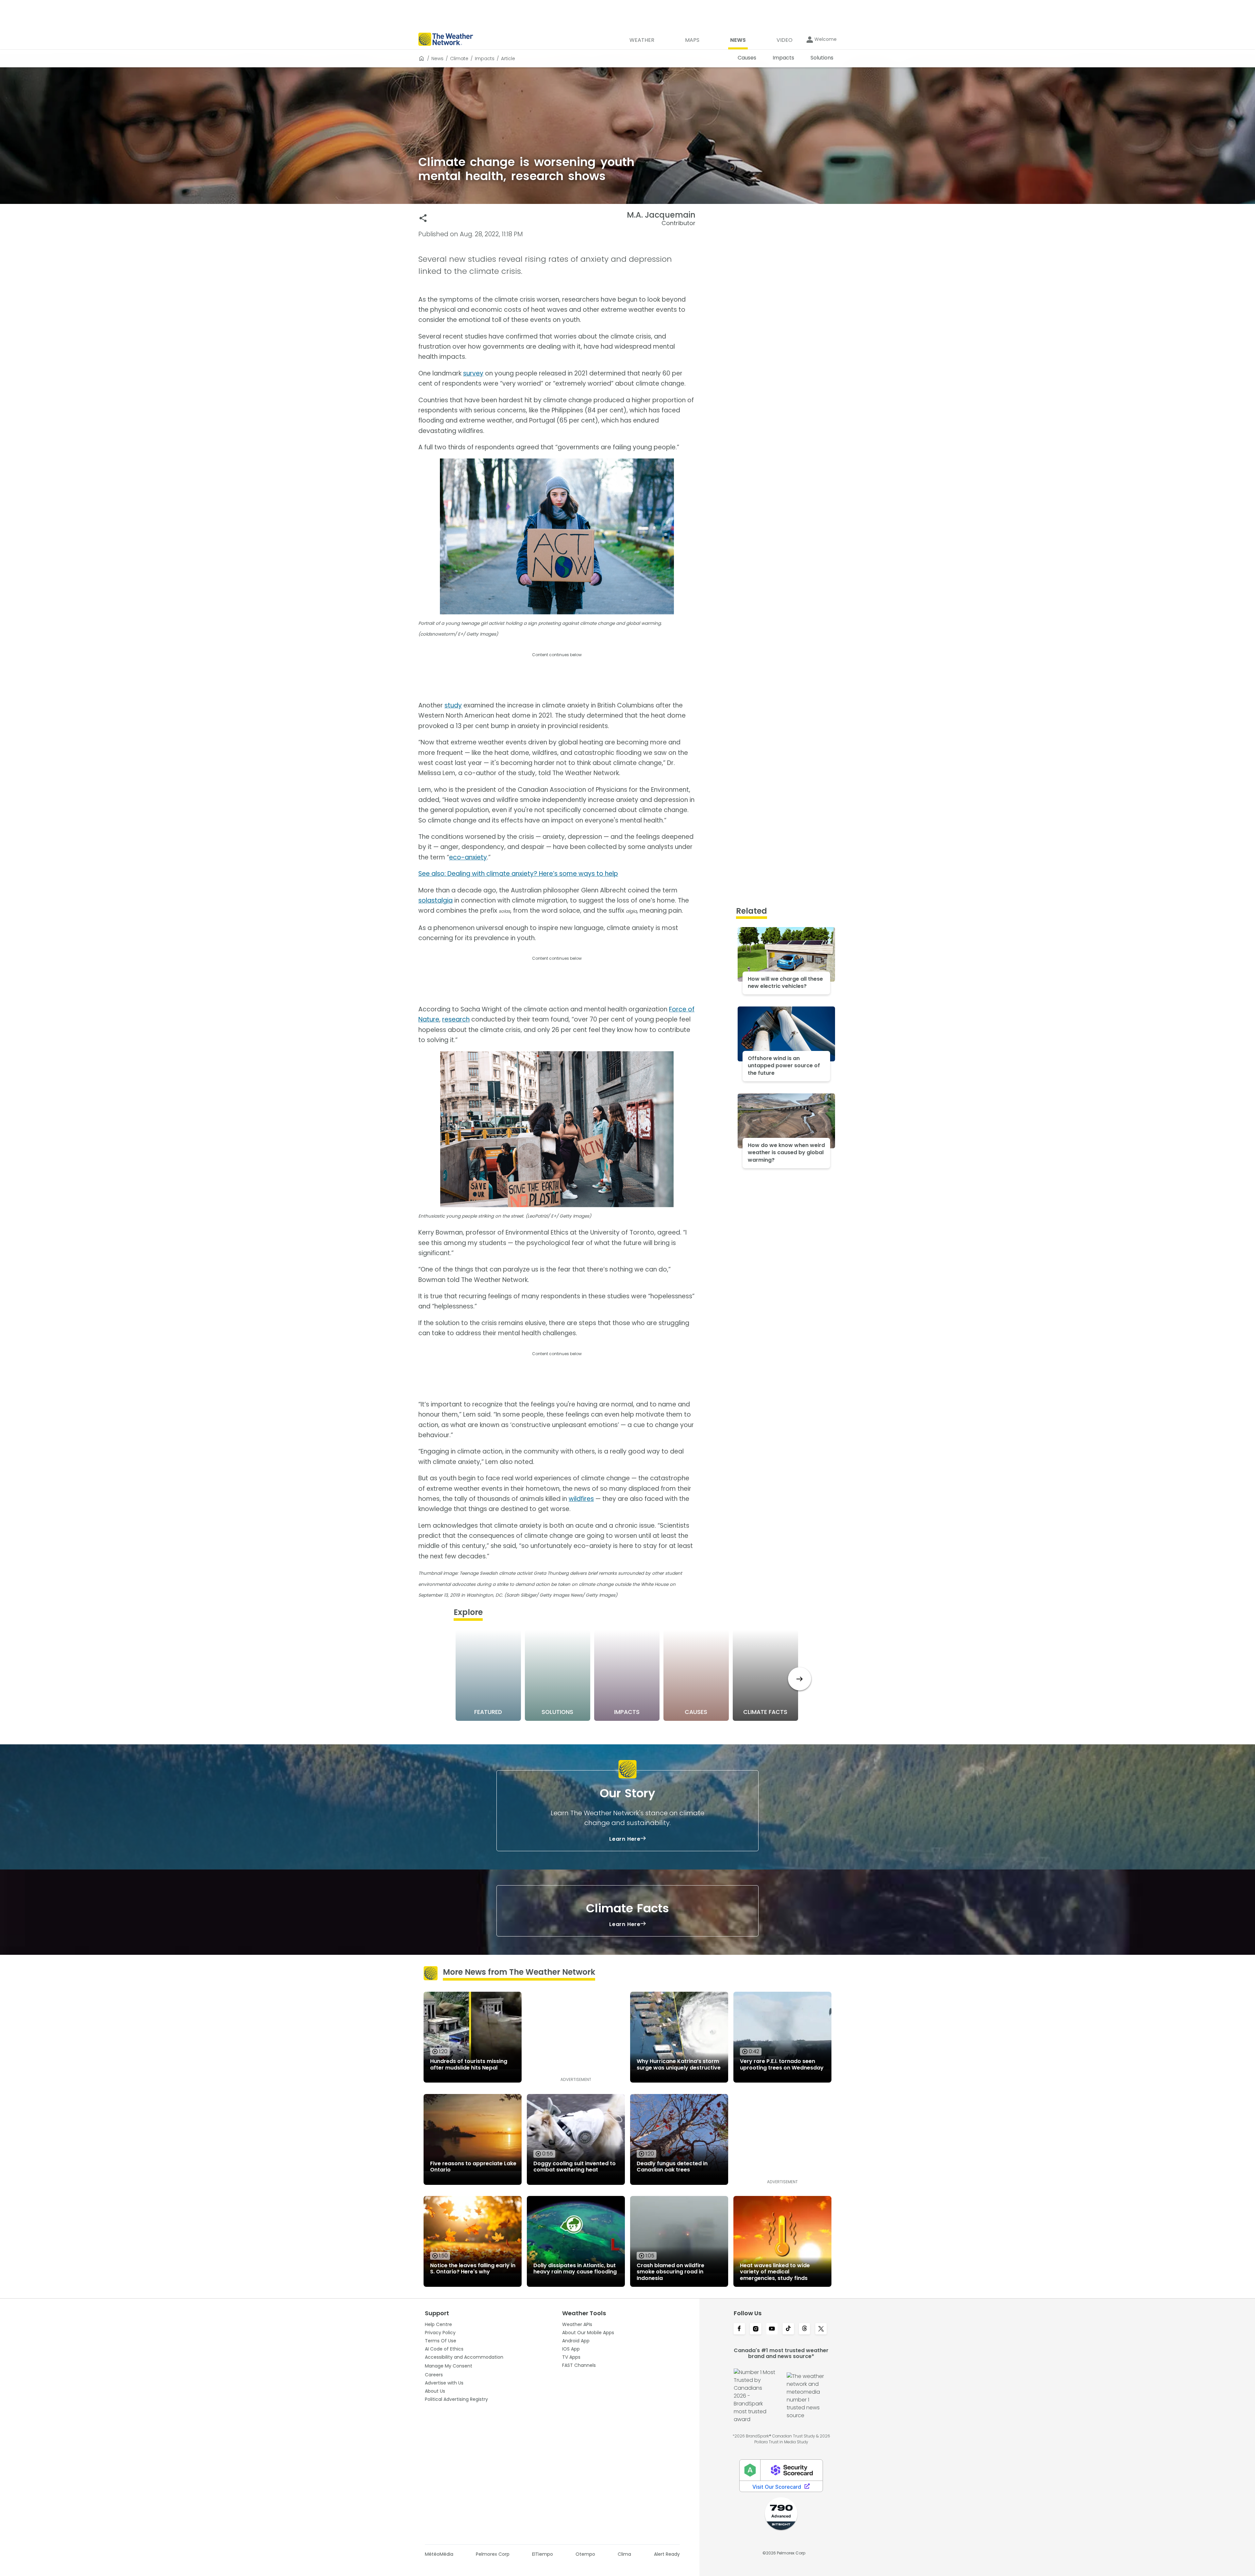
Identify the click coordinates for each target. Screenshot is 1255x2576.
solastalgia (435, 900)
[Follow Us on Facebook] (739, 2329)
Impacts (485, 58)
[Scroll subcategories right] (800, 1679)
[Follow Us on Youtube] (772, 2329)
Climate (459, 58)
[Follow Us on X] (821, 2329)
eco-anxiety (468, 857)
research (456, 1019)
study (453, 705)
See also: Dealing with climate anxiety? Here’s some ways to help (518, 874)
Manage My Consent (449, 2366)
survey (473, 373)
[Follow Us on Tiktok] (788, 2329)
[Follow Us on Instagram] (756, 2329)
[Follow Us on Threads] (805, 2329)
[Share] (423, 218)
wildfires (581, 1499)
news (437, 58)
